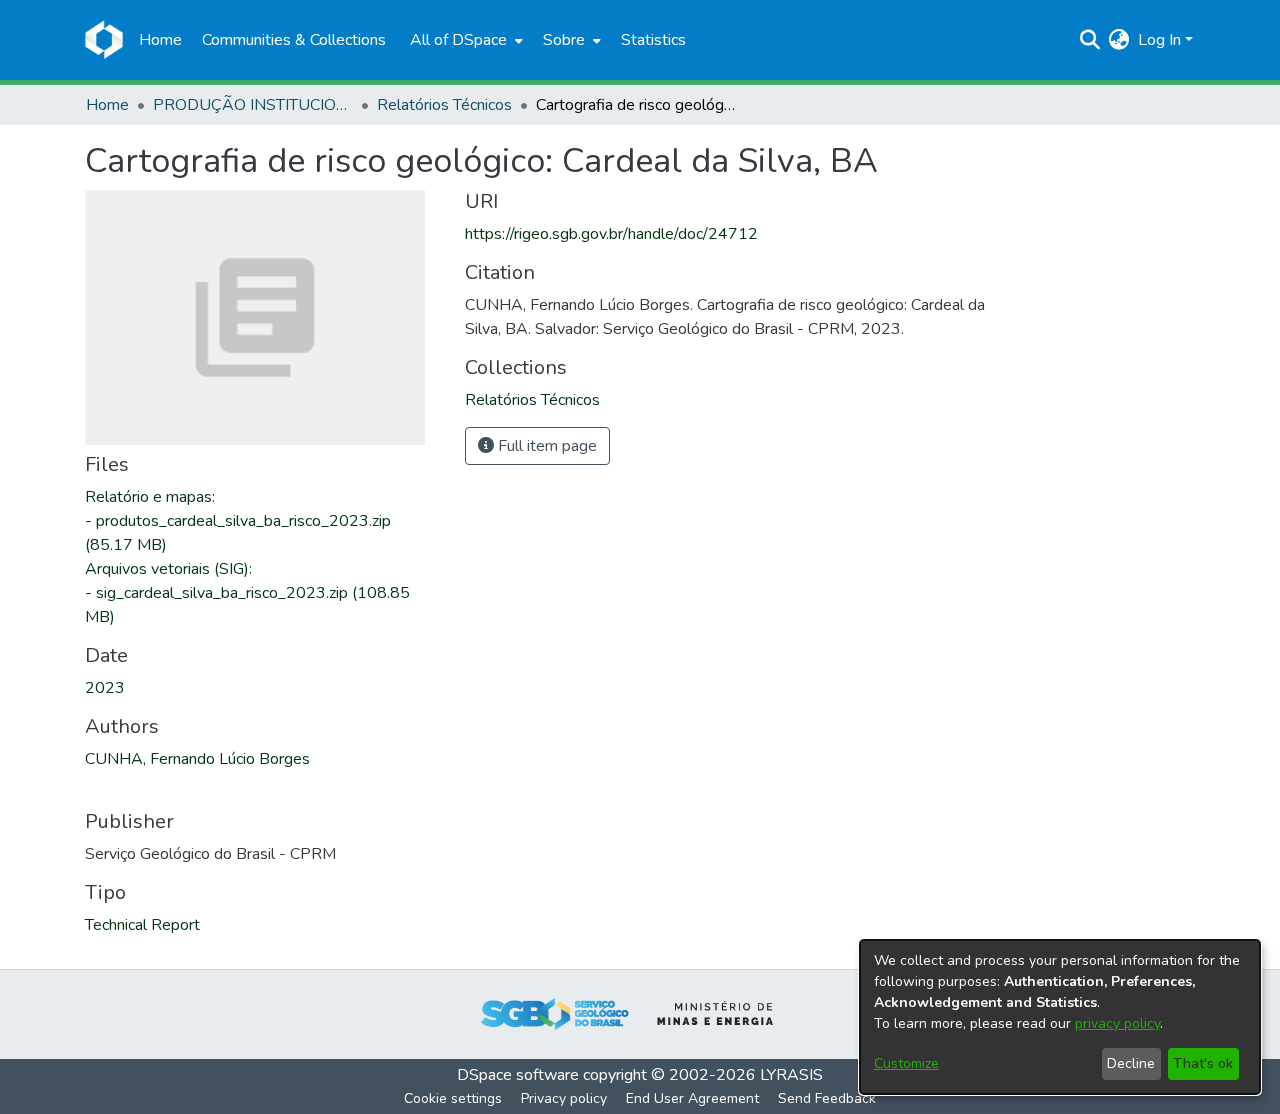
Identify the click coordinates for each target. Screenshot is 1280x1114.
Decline (1131, 1063)
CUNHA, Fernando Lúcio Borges (197, 759)
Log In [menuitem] (1159, 40)
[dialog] (1060, 1017)
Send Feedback (827, 1098)
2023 (105, 688)
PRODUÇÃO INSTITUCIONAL (253, 105)
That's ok (1203, 1063)
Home (107, 105)
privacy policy (1117, 1023)
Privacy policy (564, 1098)
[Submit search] (1090, 40)
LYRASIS (791, 1075)
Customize (906, 1063)
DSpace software (518, 1075)
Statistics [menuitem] (653, 40)
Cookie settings (453, 1098)
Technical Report (142, 925)
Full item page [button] (545, 446)
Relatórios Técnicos (444, 105)
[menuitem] (464, 40)
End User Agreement (692, 1098)
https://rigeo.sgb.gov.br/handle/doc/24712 (611, 234)
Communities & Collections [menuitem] (294, 40)
